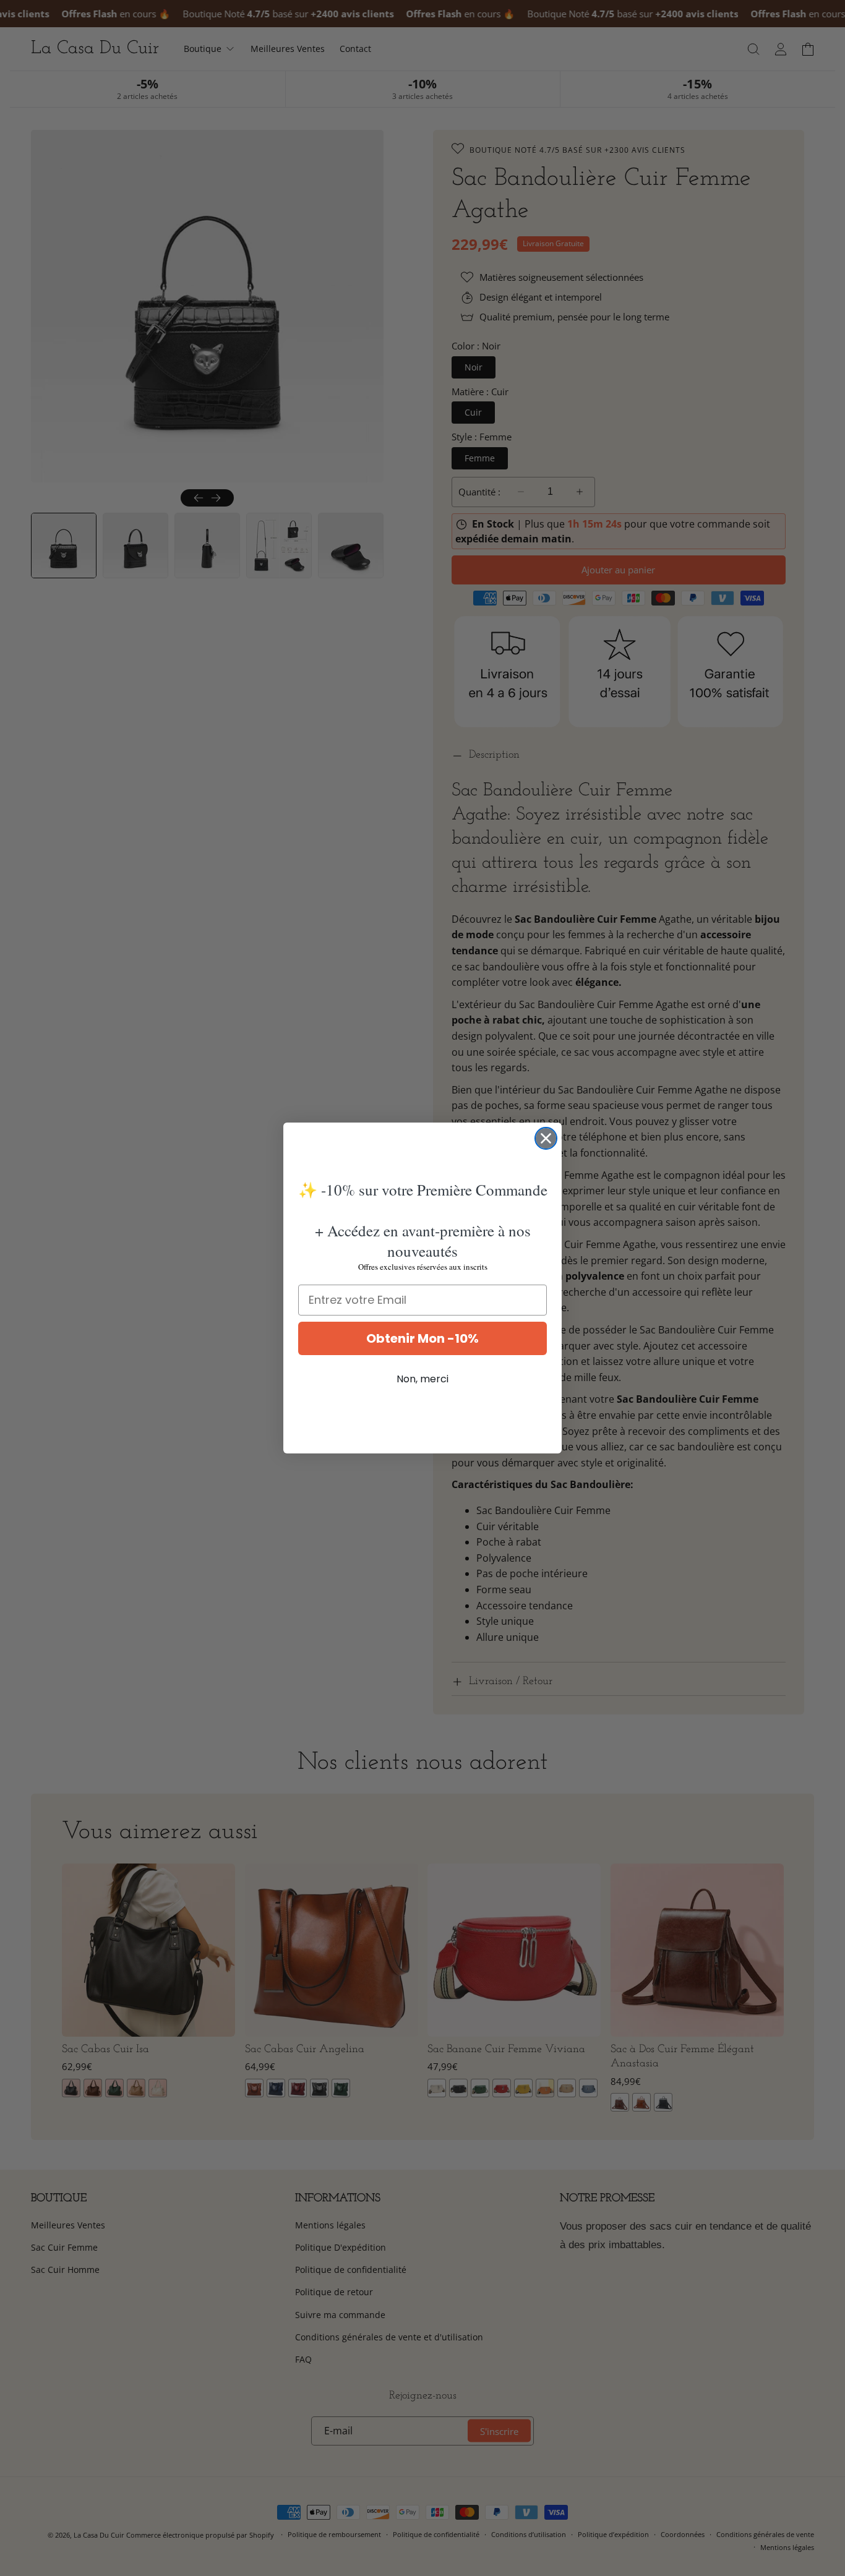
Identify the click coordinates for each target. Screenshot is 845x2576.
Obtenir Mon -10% (422, 1338)
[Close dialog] (546, 1138)
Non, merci (422, 1379)
